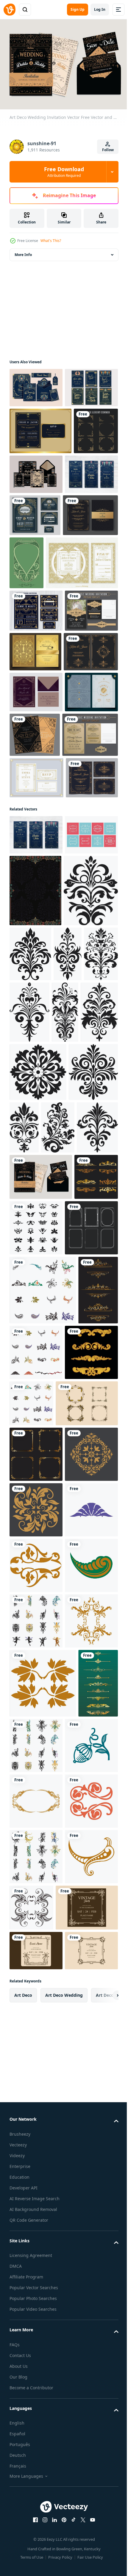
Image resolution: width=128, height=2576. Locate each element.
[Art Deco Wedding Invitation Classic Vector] (36, 385)
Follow (108, 150)
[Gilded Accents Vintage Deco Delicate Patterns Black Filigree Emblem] (24, 1331)
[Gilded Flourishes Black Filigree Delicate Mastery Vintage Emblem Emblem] (96, 1334)
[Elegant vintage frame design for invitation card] (41, 1969)
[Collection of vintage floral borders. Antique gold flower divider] (36, 1918)
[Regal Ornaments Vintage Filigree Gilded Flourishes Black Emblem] (57, 1331)
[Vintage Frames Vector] (36, 1140)
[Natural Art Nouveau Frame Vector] (84, 607)
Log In (100, 9)
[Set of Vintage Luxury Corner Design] (32, 515)
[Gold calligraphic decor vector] (29, 2541)
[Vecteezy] (10, 10)
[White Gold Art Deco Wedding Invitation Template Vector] (36, 1002)
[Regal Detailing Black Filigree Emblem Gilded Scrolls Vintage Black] (57, 1395)
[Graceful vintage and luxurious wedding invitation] (90, 559)
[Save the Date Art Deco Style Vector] (36, 424)
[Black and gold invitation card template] (37, 601)
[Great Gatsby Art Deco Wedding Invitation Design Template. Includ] (36, 708)
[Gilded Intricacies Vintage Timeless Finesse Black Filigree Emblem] (23, 1395)
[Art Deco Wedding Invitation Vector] (90, 914)
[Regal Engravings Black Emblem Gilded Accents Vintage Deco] (76, 1511)
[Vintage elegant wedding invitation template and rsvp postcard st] (37, 958)
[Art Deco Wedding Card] (36, 871)
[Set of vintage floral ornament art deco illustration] (82, 1669)
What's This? (51, 241)
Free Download (64, 172)
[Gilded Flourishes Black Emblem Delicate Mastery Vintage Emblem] (37, 1267)
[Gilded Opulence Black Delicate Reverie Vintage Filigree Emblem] (26, 1569)
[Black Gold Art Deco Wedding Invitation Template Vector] (40, 468)
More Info (23, 252)
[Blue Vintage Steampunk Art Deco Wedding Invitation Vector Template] (36, 912)
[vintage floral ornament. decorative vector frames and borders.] (43, 1787)
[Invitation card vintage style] (36, 1043)
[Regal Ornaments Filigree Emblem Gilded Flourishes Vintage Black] (66, 1569)
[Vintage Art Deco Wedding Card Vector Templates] (46, 660)
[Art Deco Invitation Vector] (82, 511)
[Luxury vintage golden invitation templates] (37, 831)
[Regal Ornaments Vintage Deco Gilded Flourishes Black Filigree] (87, 1259)
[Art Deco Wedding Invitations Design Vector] (36, 558)
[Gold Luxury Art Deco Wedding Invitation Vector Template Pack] (35, 791)
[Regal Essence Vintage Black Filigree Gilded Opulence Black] (38, 1455)
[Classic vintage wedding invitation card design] (36, 750)
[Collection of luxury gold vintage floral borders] (31, 1665)
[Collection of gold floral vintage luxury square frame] (36, 2020)
